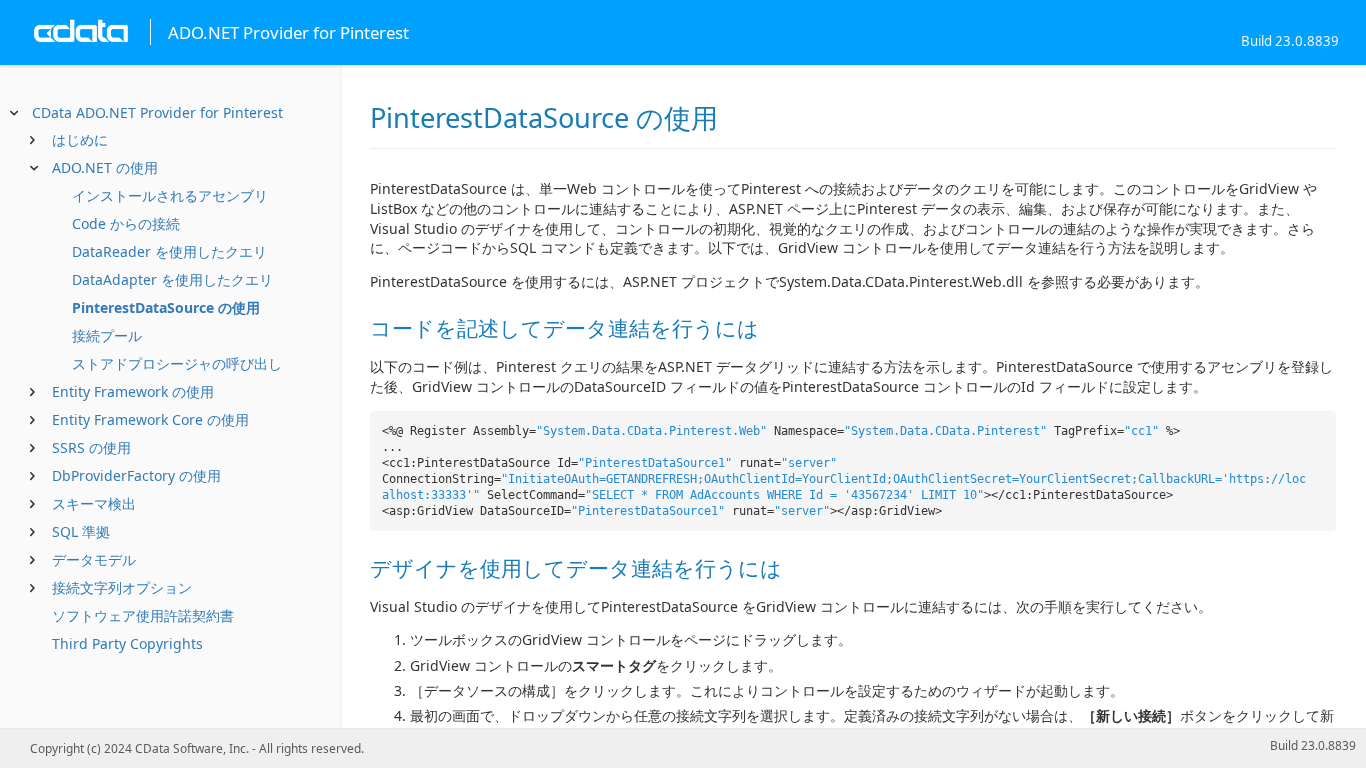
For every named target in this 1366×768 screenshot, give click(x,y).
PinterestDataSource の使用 (166, 307)
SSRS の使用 (91, 447)
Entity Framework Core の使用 (150, 419)
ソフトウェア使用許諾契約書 (143, 615)
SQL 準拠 (81, 531)
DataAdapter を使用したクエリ (172, 279)
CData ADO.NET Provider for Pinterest (157, 112)
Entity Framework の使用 (133, 391)
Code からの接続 (126, 223)
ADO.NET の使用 (105, 167)
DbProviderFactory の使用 (136, 475)
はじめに (80, 139)
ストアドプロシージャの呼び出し (177, 363)
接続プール (107, 335)
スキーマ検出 (94, 503)
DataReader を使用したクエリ (169, 251)
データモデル (94, 559)
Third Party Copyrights (127, 643)
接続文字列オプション (122, 587)
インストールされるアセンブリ (170, 195)
